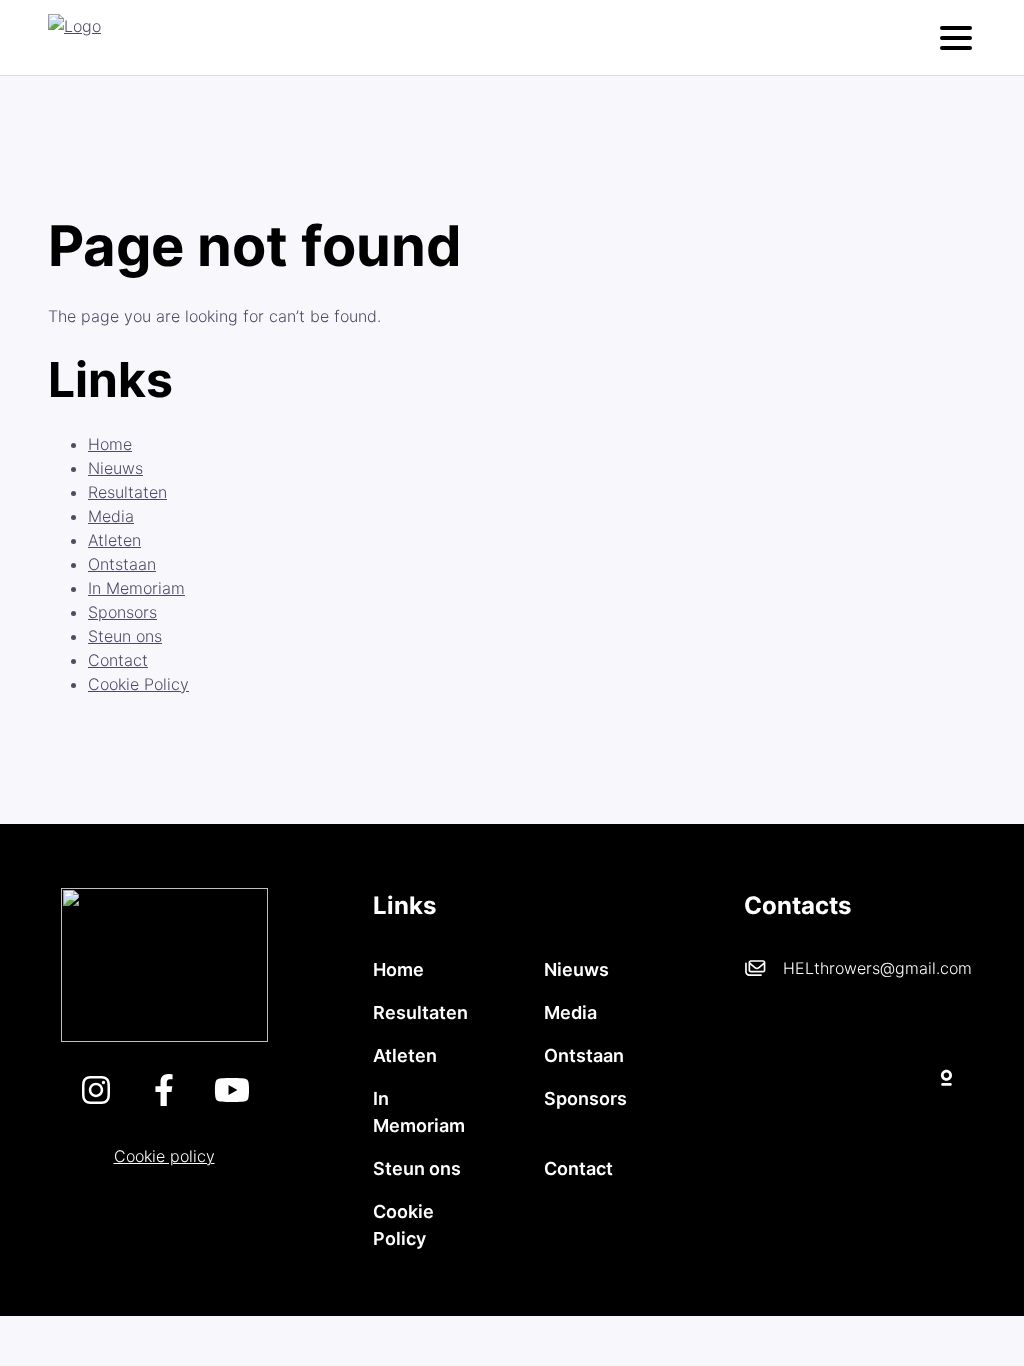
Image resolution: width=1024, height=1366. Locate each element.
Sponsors (122, 612)
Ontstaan (122, 564)
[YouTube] (232, 1100)
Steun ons (125, 636)
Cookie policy (164, 1156)
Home (110, 444)
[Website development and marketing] (860, 1074)
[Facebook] (164, 1100)
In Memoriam (136, 588)
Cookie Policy (138, 684)
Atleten (114, 540)
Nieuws (115, 468)
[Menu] (956, 38)
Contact (118, 660)
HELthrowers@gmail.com (877, 968)
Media (111, 516)
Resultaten (127, 492)
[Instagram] (96, 1100)
